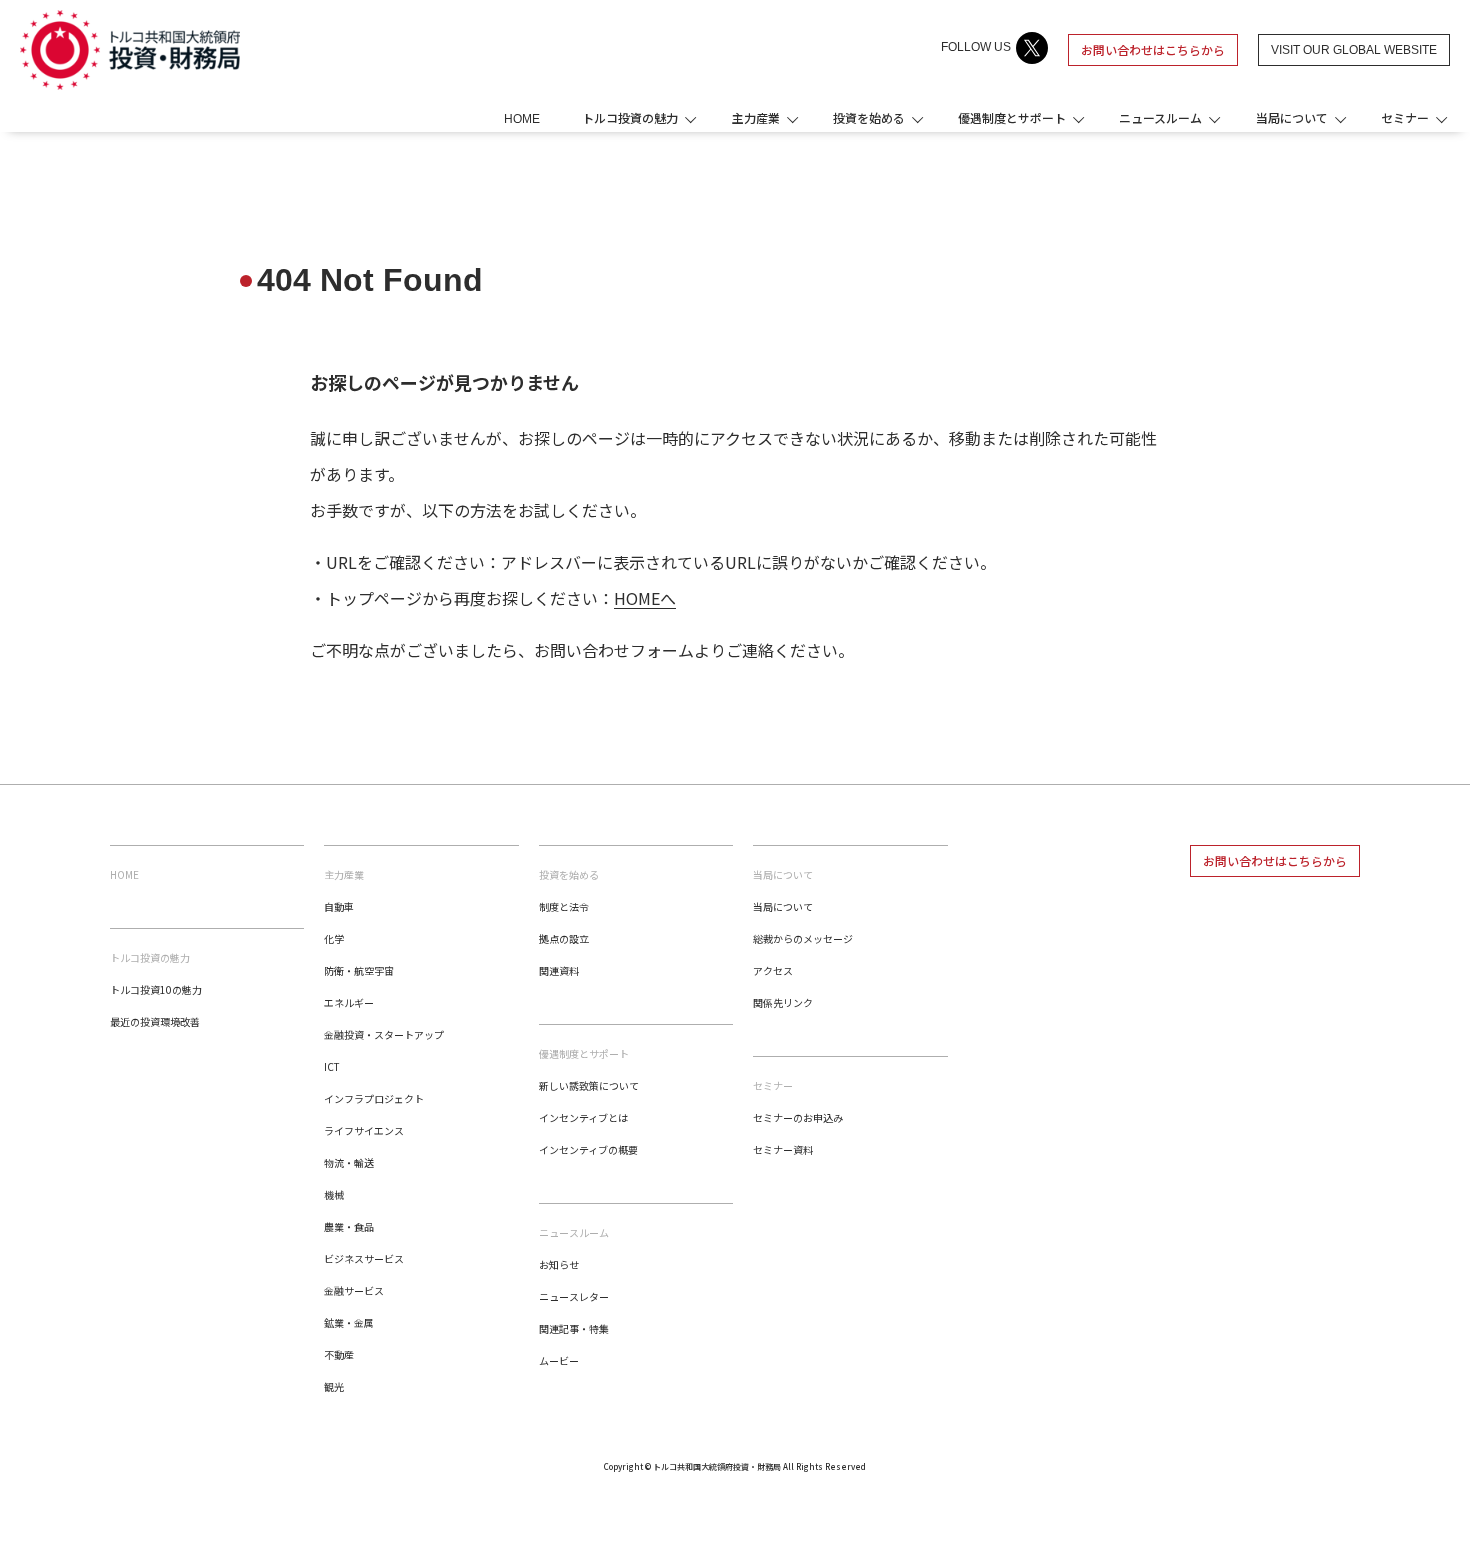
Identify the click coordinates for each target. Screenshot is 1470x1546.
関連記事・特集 (574, 1328)
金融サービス (354, 1290)
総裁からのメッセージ (803, 938)
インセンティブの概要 (588, 1149)
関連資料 (559, 970)
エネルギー (349, 1002)
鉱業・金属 (349, 1322)
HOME (522, 119)
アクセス (773, 970)
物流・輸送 (349, 1162)
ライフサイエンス (364, 1130)
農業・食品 (349, 1226)
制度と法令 (564, 906)
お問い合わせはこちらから (1153, 49)
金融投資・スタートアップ (384, 1034)
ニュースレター (574, 1296)
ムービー (559, 1360)
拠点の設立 (564, 938)
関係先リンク (783, 1002)
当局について (783, 906)
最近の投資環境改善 (155, 1021)
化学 (334, 938)
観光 (334, 1386)
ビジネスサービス (364, 1258)
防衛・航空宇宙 (359, 970)
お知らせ (559, 1264)
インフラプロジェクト (374, 1098)
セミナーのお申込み (798, 1117)
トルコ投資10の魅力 (156, 989)
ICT (332, 1066)
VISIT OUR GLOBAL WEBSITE (1354, 50)
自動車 (339, 906)
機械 (334, 1194)
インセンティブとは (583, 1117)
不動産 (339, 1354)
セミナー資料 (783, 1149)
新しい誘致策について (589, 1085)
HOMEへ (645, 598)
